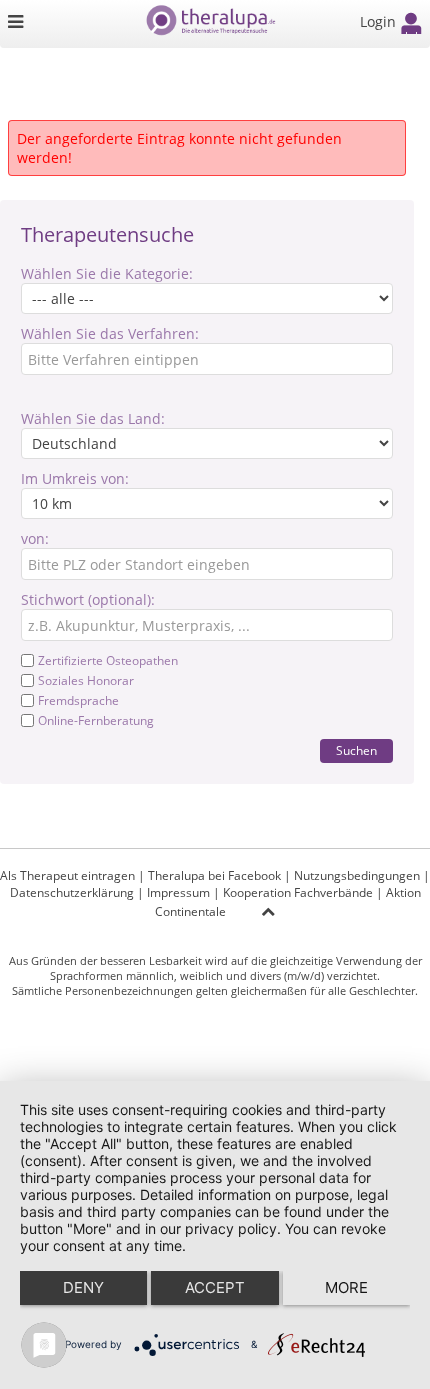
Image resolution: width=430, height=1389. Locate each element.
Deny (83, 1287)
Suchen (356, 750)
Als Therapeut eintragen (67, 875)
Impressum (178, 892)
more (346, 1287)
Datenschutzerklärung (72, 892)
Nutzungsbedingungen (357, 875)
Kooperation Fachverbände (298, 892)
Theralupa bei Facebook (214, 875)
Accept (215, 1287)
